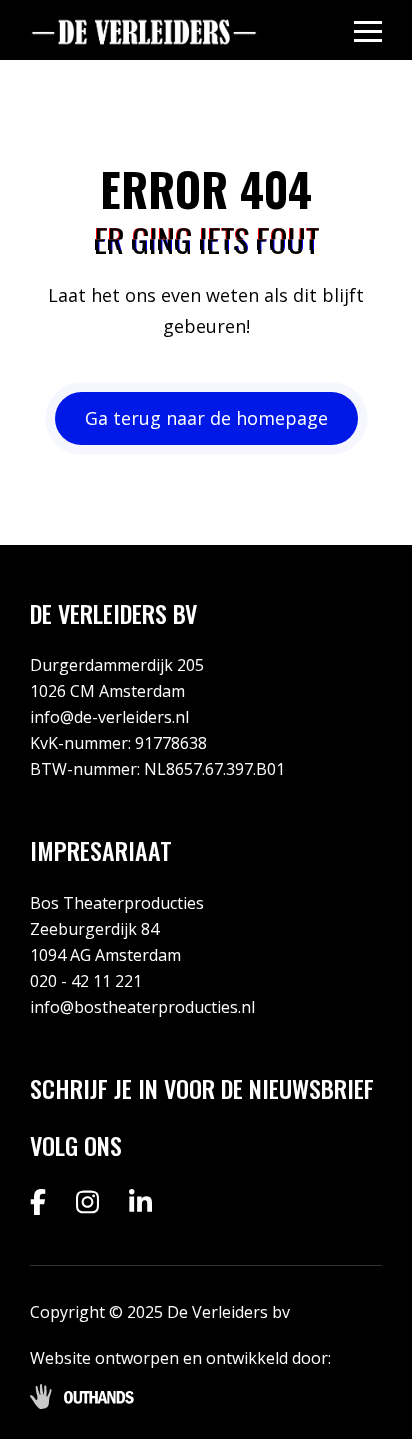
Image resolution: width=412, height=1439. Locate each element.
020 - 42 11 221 (86, 981)
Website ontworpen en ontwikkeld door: (180, 1358)
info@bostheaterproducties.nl (142, 1007)
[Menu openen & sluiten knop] (368, 30)
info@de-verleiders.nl (109, 717)
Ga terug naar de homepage (206, 418)
